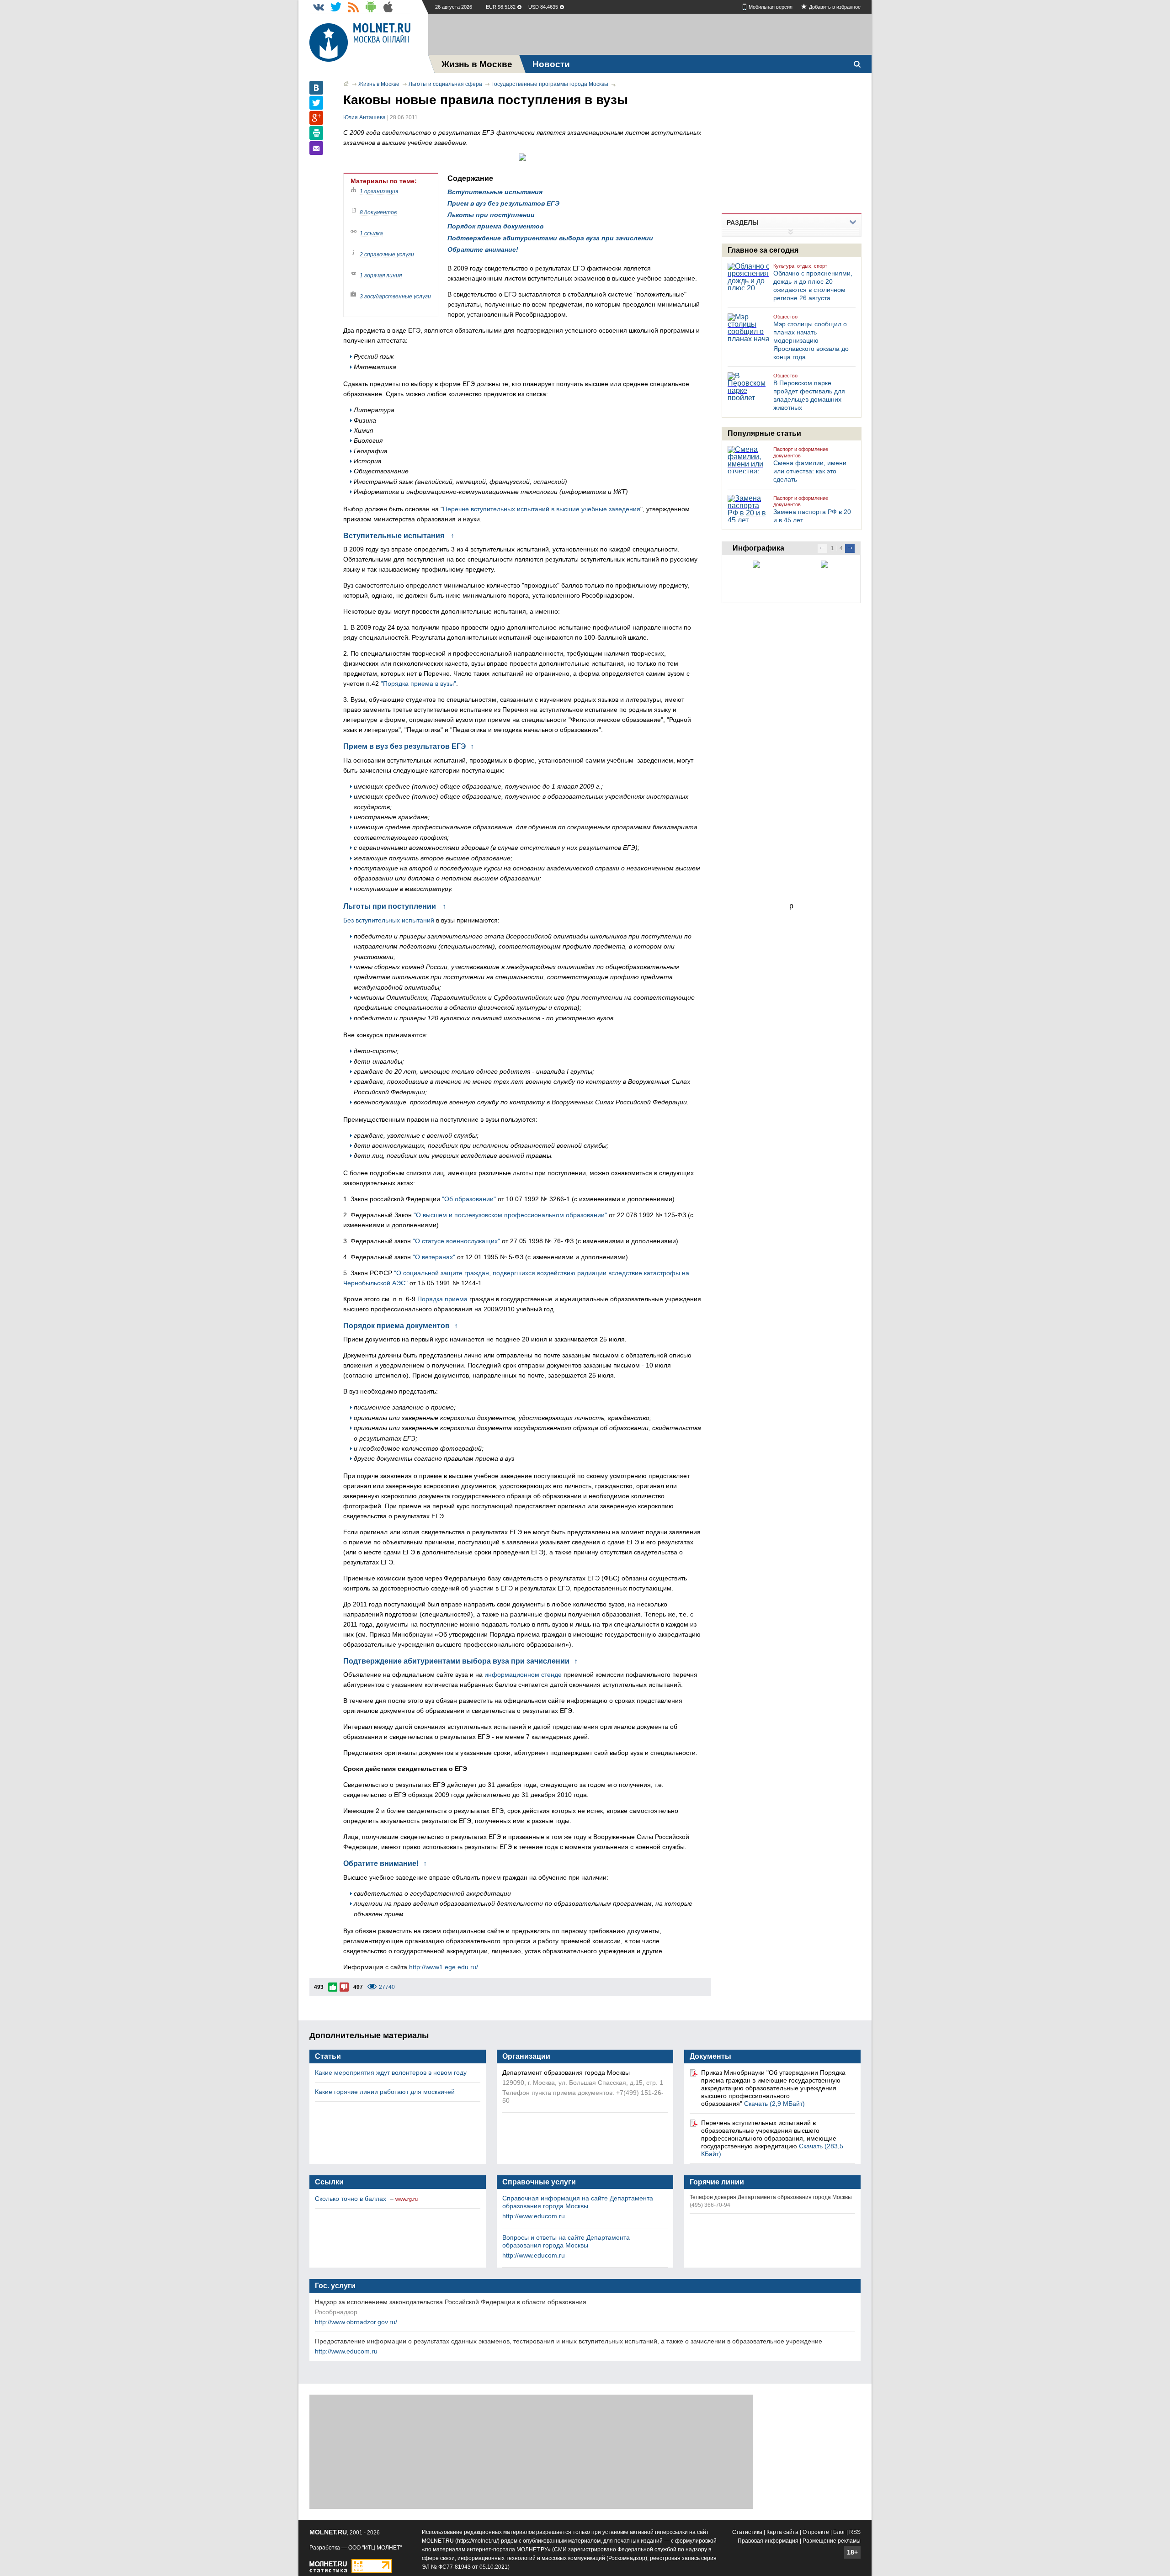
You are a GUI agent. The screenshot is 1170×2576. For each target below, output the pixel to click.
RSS (855, 2532)
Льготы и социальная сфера (445, 84)
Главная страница (346, 84)
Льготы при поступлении (491, 215)
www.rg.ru (407, 2199)
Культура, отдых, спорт (800, 266)
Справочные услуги (539, 2182)
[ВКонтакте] (316, 88)
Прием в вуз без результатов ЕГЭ (503, 203)
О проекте (816, 2532)
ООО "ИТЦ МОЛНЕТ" (375, 2548)
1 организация (379, 191)
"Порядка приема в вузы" (418, 684)
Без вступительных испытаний (389, 920)
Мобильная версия (771, 7)
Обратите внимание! (483, 249)
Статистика (747, 2532)
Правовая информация (768, 2541)
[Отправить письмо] (316, 148)
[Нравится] (333, 1987)
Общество (785, 317)
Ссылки (329, 2182)
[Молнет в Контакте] (319, 7)
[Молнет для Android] (371, 7)
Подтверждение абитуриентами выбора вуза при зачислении (550, 238)
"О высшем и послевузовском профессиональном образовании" (510, 1215)
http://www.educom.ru (534, 2216)
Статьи (328, 2056)
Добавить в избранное (835, 7)
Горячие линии (717, 2182)
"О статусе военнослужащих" (456, 1241)
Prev (822, 548)
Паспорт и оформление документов (801, 452)
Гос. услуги (335, 2286)
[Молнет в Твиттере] (336, 7)
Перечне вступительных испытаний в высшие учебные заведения (542, 509)
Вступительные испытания (495, 192)
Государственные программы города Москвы (550, 84)
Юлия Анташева (364, 117)
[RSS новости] (353, 7)
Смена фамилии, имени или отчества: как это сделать (810, 471)
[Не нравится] (344, 1987)
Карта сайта (782, 2532)
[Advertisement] (650, 34)
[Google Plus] (316, 118)
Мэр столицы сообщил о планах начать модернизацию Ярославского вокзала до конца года (811, 340)
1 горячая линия (381, 276)
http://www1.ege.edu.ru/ (444, 1967)
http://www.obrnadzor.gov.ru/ (356, 2322)
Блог (839, 2532)
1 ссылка (371, 233)
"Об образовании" (469, 1199)
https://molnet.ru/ (477, 2541)
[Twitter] (316, 103)
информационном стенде (523, 1675)
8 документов (378, 212)
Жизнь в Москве (379, 84)
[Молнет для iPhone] (388, 7)
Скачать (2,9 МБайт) (774, 2104)
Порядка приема (442, 1299)
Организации (526, 2056)
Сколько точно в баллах (351, 2199)
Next (850, 548)
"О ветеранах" (435, 1257)
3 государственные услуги (395, 297)
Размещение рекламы (832, 2541)
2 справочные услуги (387, 254)
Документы (710, 2056)
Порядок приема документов (495, 226)
